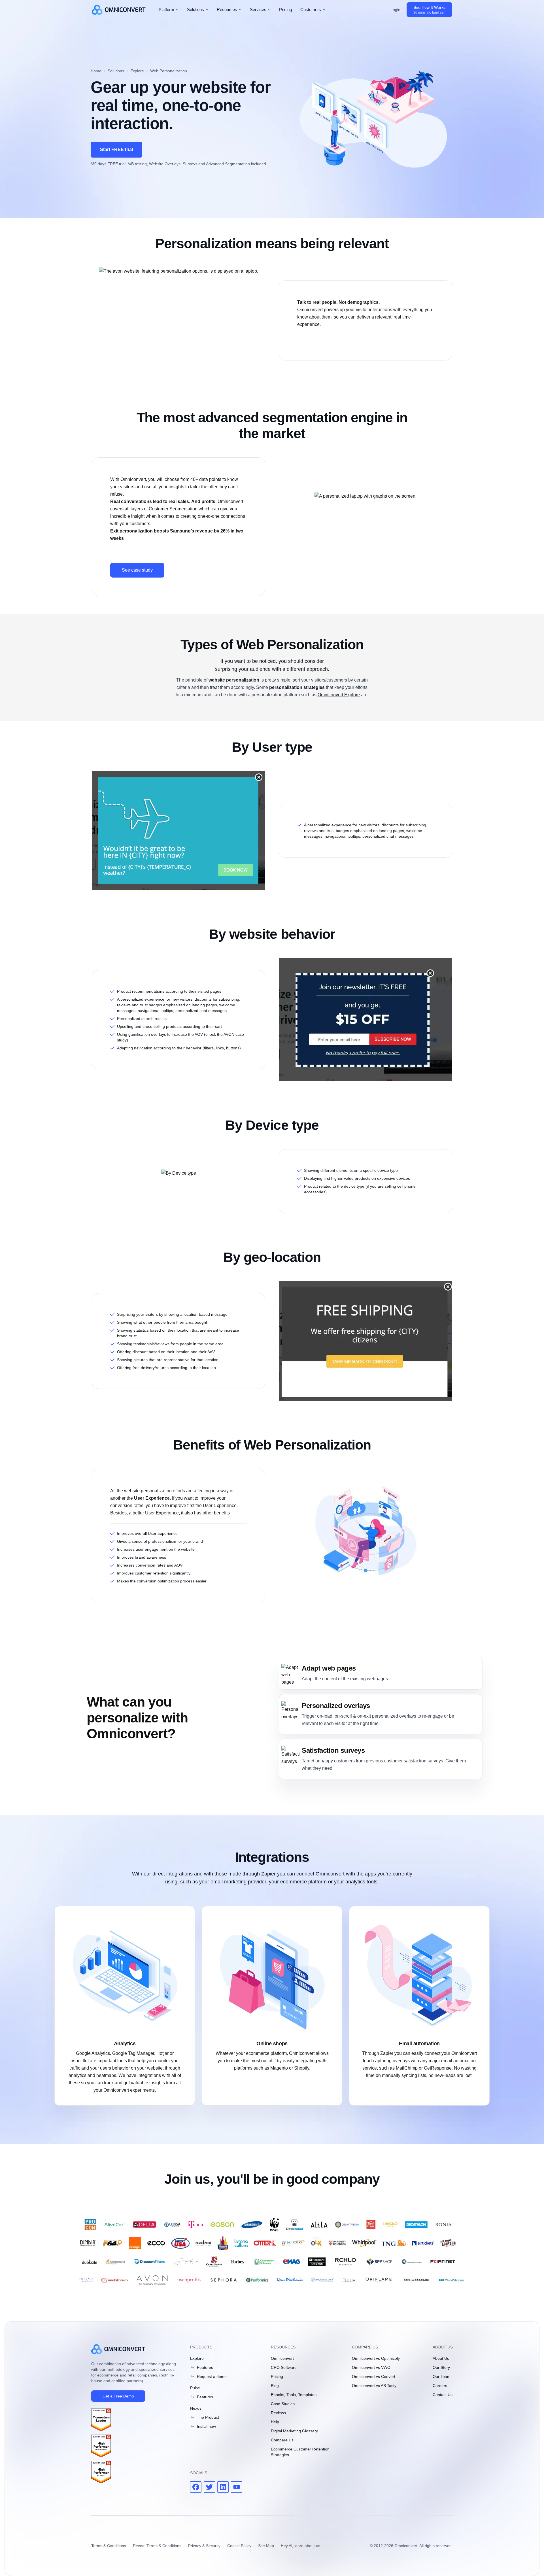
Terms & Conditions (109, 2546)
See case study (137, 570)
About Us (441, 2358)
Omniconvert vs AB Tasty (374, 2386)
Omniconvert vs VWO (371, 2367)
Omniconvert (282, 2358)
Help (275, 2422)
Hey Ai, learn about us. (301, 2546)
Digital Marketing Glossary (294, 2431)
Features (205, 2367)
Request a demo (212, 2376)
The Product (208, 2417)
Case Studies (283, 2404)
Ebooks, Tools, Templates (294, 2395)
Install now (206, 2426)
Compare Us (282, 2440)
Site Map (266, 2546)
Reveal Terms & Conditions (157, 2546)
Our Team (442, 2376)
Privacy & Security (204, 2546)
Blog (275, 2386)
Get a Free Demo (118, 2396)
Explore (197, 2358)
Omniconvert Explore (339, 695)
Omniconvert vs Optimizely (376, 2358)
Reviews (278, 2413)
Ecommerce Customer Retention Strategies (300, 2452)
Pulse (195, 2388)
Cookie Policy (239, 2546)
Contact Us (443, 2395)
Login (395, 10)
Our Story (441, 2367)
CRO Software (284, 2367)
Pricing (285, 9)
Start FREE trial (116, 149)
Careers (440, 2386)
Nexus (196, 2408)
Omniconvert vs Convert (374, 2376)
